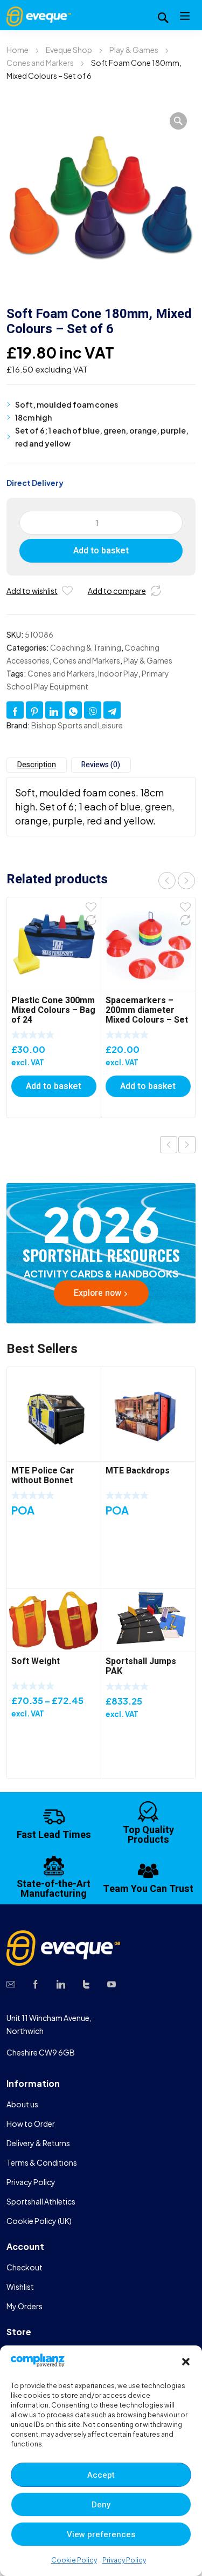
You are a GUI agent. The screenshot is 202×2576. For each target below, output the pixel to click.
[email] (11, 1983)
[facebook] (36, 1983)
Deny (101, 2505)
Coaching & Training (86, 647)
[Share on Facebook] (15, 710)
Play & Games (134, 50)
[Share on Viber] (93, 710)
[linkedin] (61, 1983)
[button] (186, 2362)
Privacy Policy (124, 2560)
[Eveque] (39, 15)
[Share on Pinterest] (34, 710)
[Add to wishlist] (67, 591)
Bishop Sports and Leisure (77, 725)
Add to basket (101, 551)
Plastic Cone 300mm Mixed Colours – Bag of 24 (53, 1010)
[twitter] (86, 1983)
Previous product (169, 1145)
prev (167, 881)
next (186, 881)
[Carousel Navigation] (177, 880)
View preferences (101, 2534)
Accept (101, 2475)
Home (18, 50)
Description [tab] (37, 765)
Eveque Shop (69, 50)
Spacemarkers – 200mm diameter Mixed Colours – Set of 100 (147, 1015)
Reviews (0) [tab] (101, 765)
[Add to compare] (156, 591)
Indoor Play (118, 673)
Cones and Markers (40, 63)
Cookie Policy (74, 2560)
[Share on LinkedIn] (54, 710)
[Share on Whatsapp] (73, 710)
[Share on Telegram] (112, 710)
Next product (187, 1145)
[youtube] (112, 1983)
